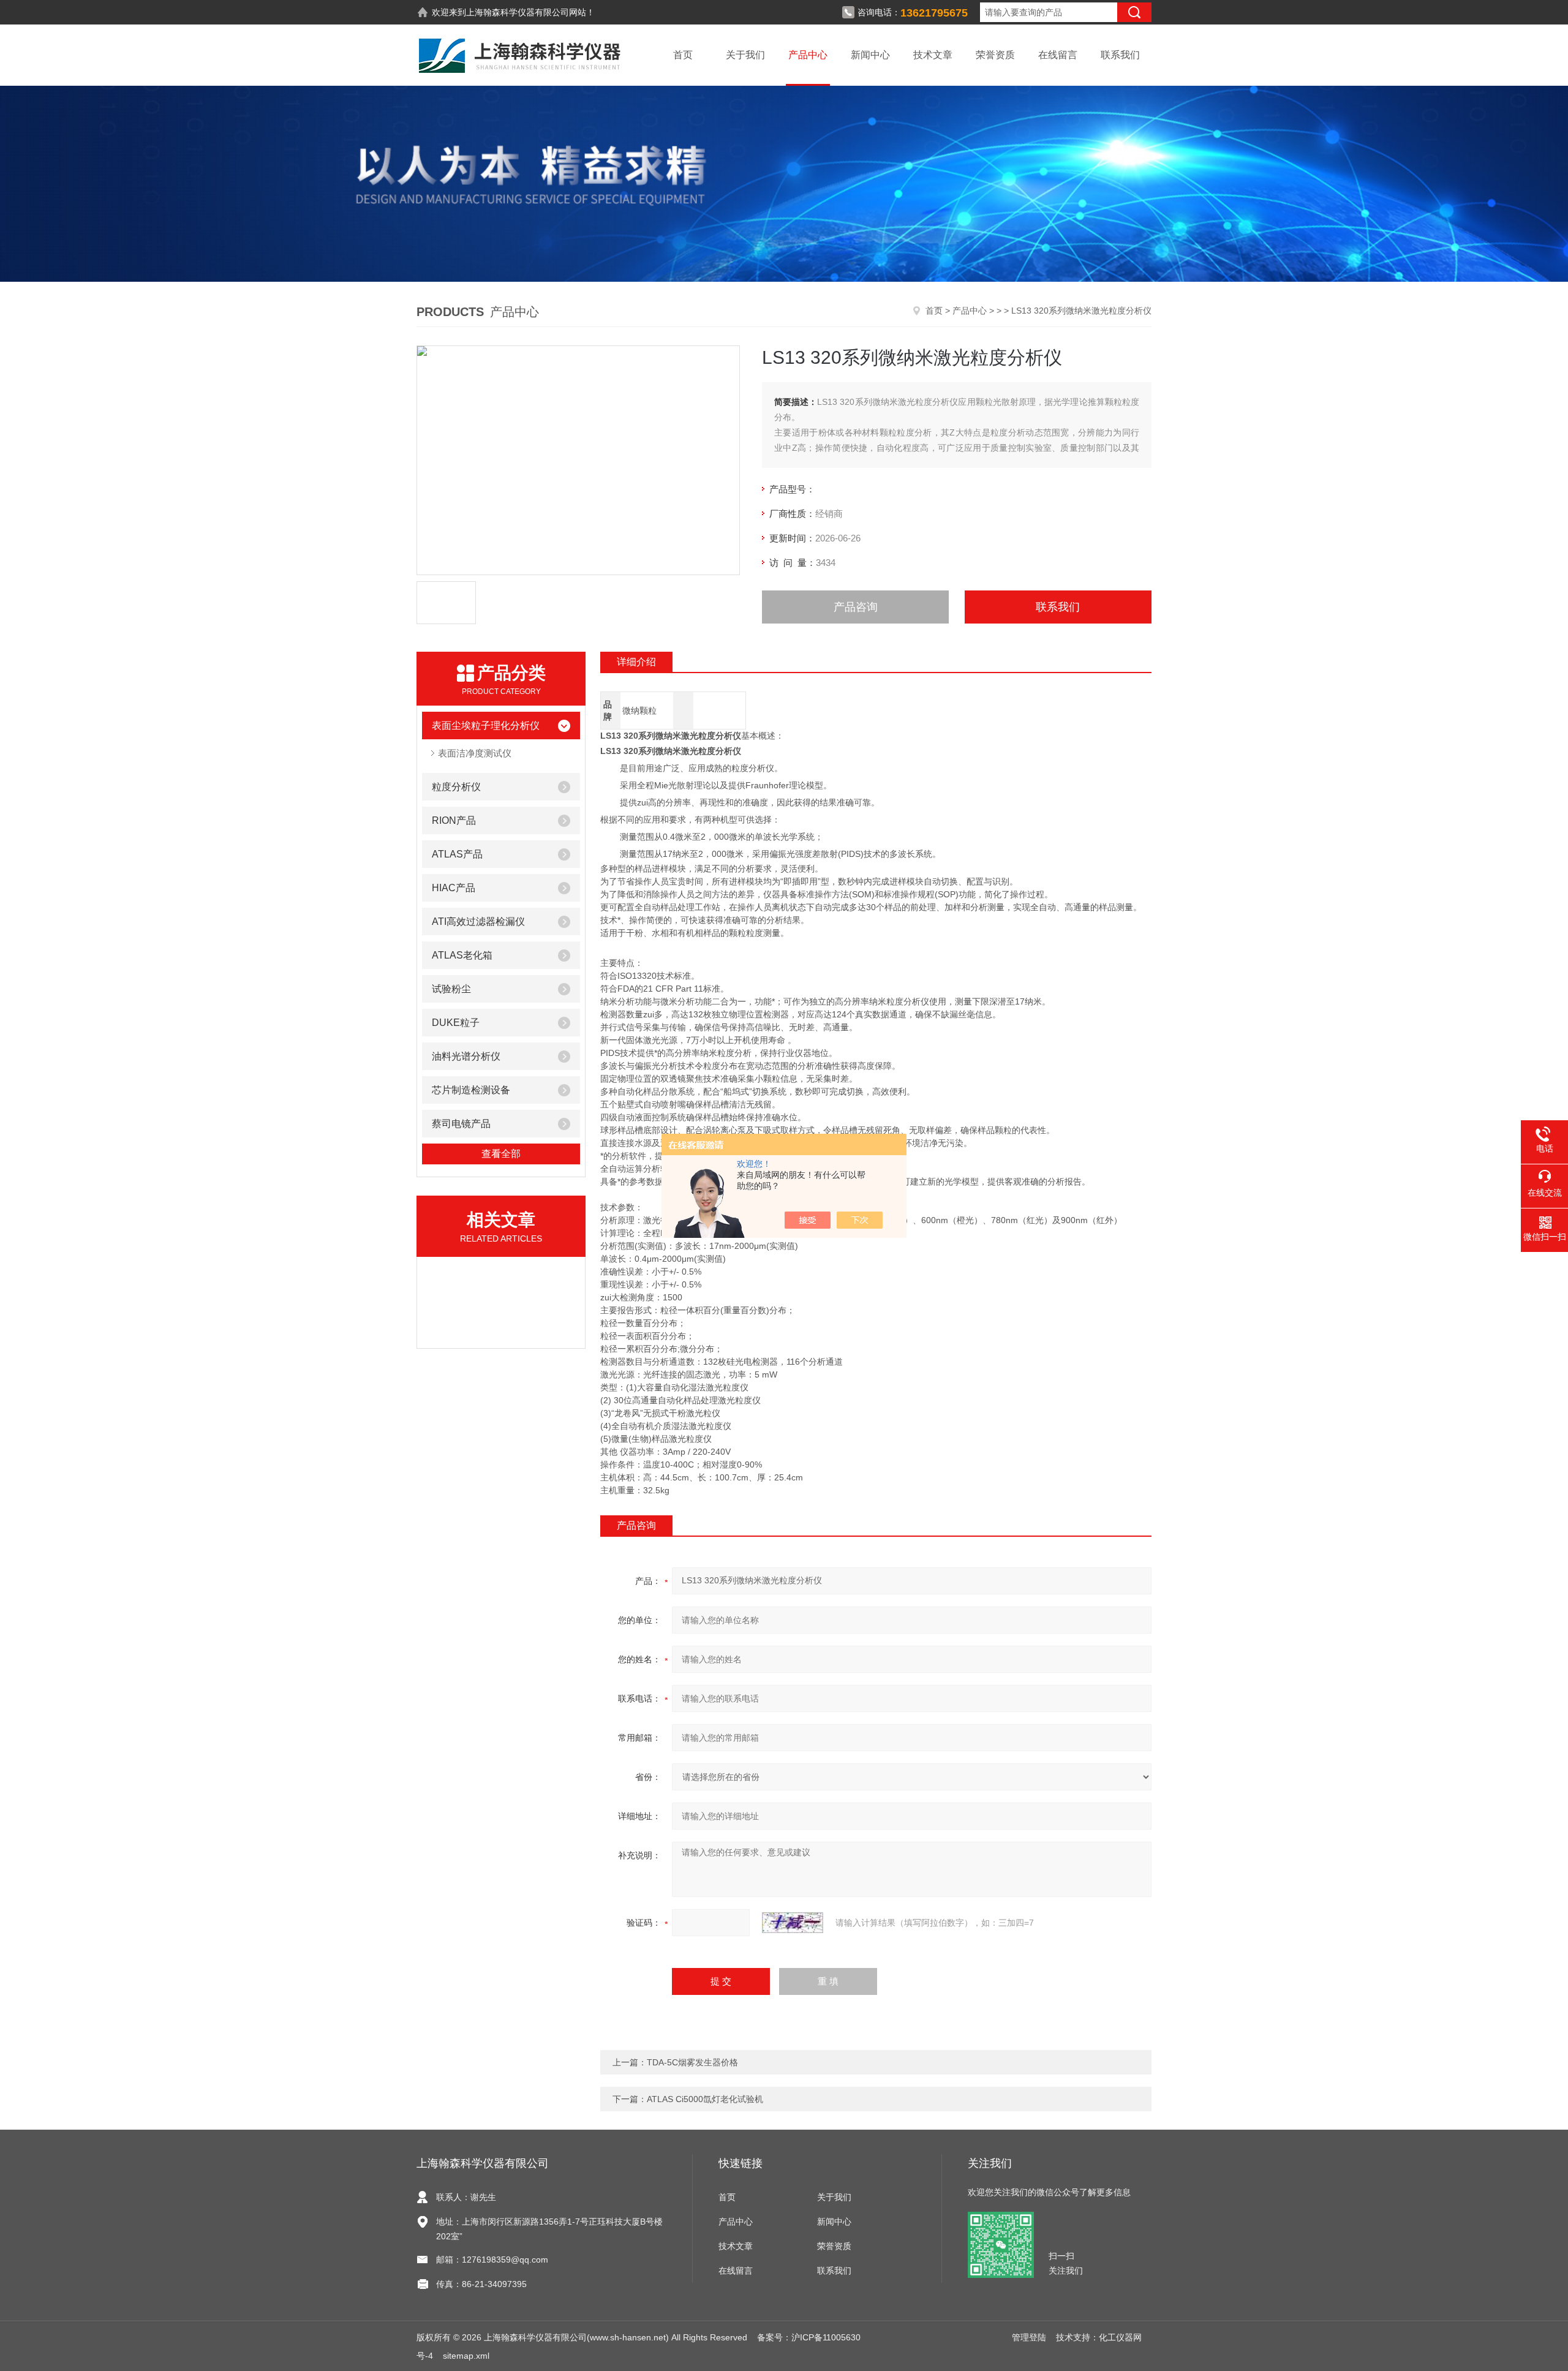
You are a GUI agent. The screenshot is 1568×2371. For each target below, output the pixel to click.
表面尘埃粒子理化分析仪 (486, 726)
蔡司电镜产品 (461, 1124)
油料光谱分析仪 (466, 1056)
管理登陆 (1029, 2337)
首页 (683, 55)
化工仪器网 (1120, 2337)
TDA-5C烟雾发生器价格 (692, 2062)
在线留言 (1058, 55)
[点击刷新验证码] (793, 1923)
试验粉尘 (451, 989)
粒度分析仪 (456, 787)
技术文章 (933, 55)
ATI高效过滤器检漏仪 (478, 922)
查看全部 (501, 1154)
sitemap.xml (466, 2356)
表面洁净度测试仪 (475, 753)
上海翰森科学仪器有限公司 (518, 12)
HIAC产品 (454, 888)
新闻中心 (870, 55)
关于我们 (745, 55)
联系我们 (1120, 55)
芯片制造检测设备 (471, 1090)
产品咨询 (856, 607)
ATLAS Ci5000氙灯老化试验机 (705, 2099)
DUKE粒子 (456, 1023)
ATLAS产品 (457, 854)
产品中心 (808, 55)
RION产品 (454, 820)
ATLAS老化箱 (462, 955)
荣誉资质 (995, 55)
